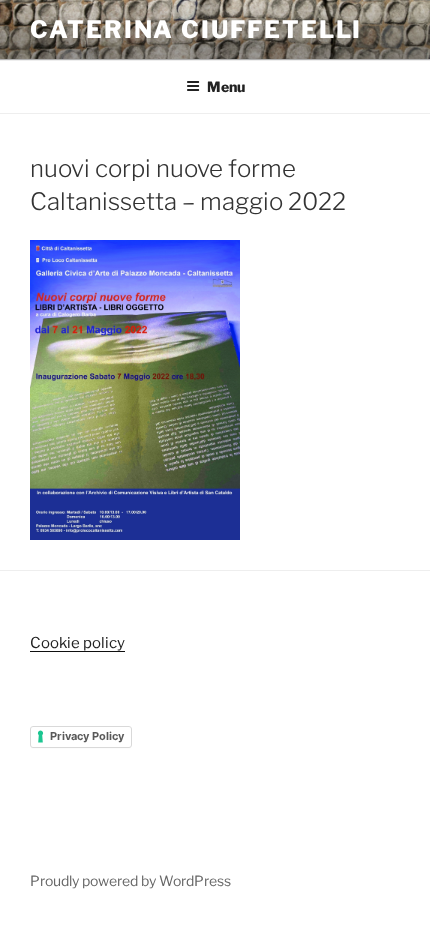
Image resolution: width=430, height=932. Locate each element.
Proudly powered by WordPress (130, 880)
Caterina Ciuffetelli (196, 29)
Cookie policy (77, 643)
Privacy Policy (87, 736)
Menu (226, 86)
